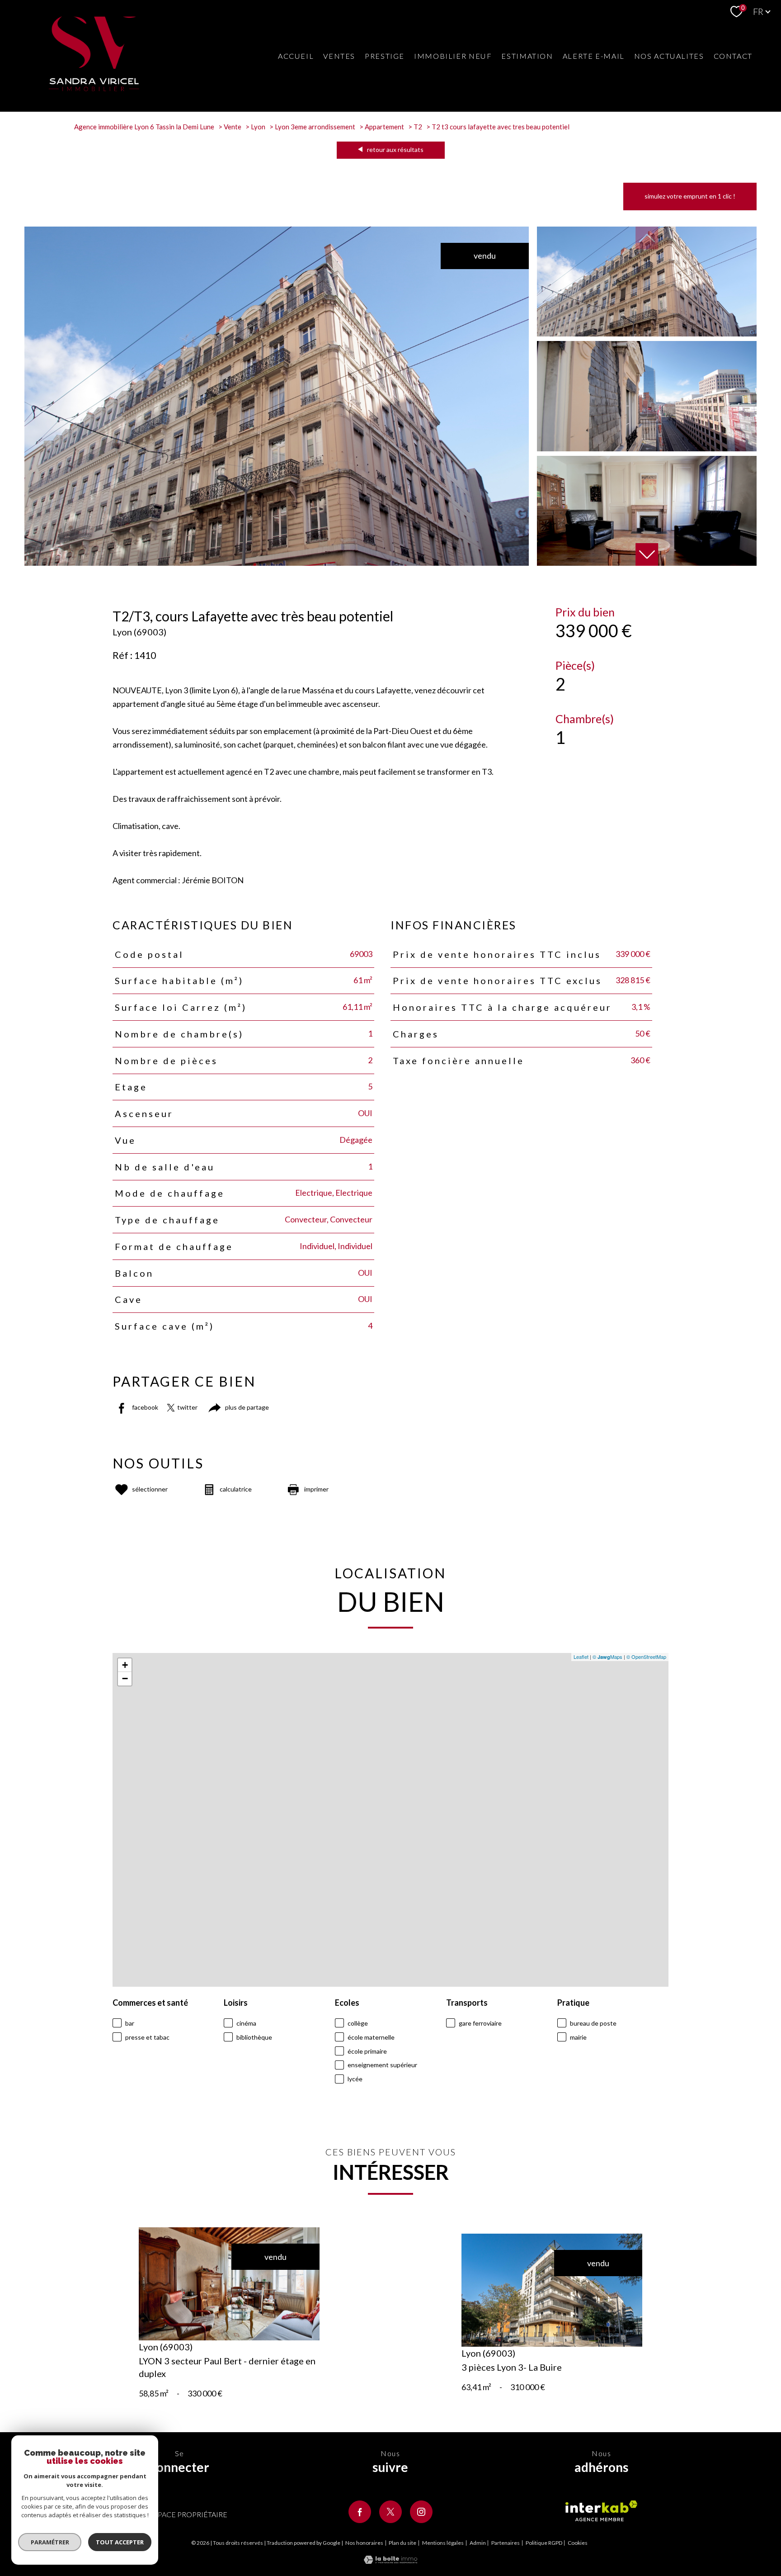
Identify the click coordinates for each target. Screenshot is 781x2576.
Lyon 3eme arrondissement (315, 127)
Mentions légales (443, 2543)
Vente (233, 127)
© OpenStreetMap (646, 1657)
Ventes (339, 56)
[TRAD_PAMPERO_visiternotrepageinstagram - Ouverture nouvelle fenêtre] (421, 2512)
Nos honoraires (364, 2543)
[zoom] (277, 563)
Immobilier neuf (453, 56)
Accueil (296, 56)
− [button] (125, 1679)
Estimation (527, 56)
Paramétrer (50, 2542)
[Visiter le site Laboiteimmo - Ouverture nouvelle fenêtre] (390, 2561)
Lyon (258, 127)
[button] (647, 554)
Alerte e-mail (594, 56)
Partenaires (506, 2543)
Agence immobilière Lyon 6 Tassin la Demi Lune (144, 127)
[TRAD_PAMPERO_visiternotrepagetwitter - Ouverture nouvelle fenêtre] (390, 2512)
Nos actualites (669, 56)
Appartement (384, 127)
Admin (478, 2543)
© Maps (607, 1657)
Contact (733, 56)
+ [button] (125, 1665)
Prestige (385, 56)
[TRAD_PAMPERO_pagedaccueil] (94, 88)
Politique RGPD (544, 2543)
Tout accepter (120, 2542)
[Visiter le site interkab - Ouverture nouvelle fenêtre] (601, 2511)
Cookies (578, 2543)
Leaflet (581, 1657)
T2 (418, 127)
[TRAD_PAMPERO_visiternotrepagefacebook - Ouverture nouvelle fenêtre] (360, 2512)
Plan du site (402, 2543)
